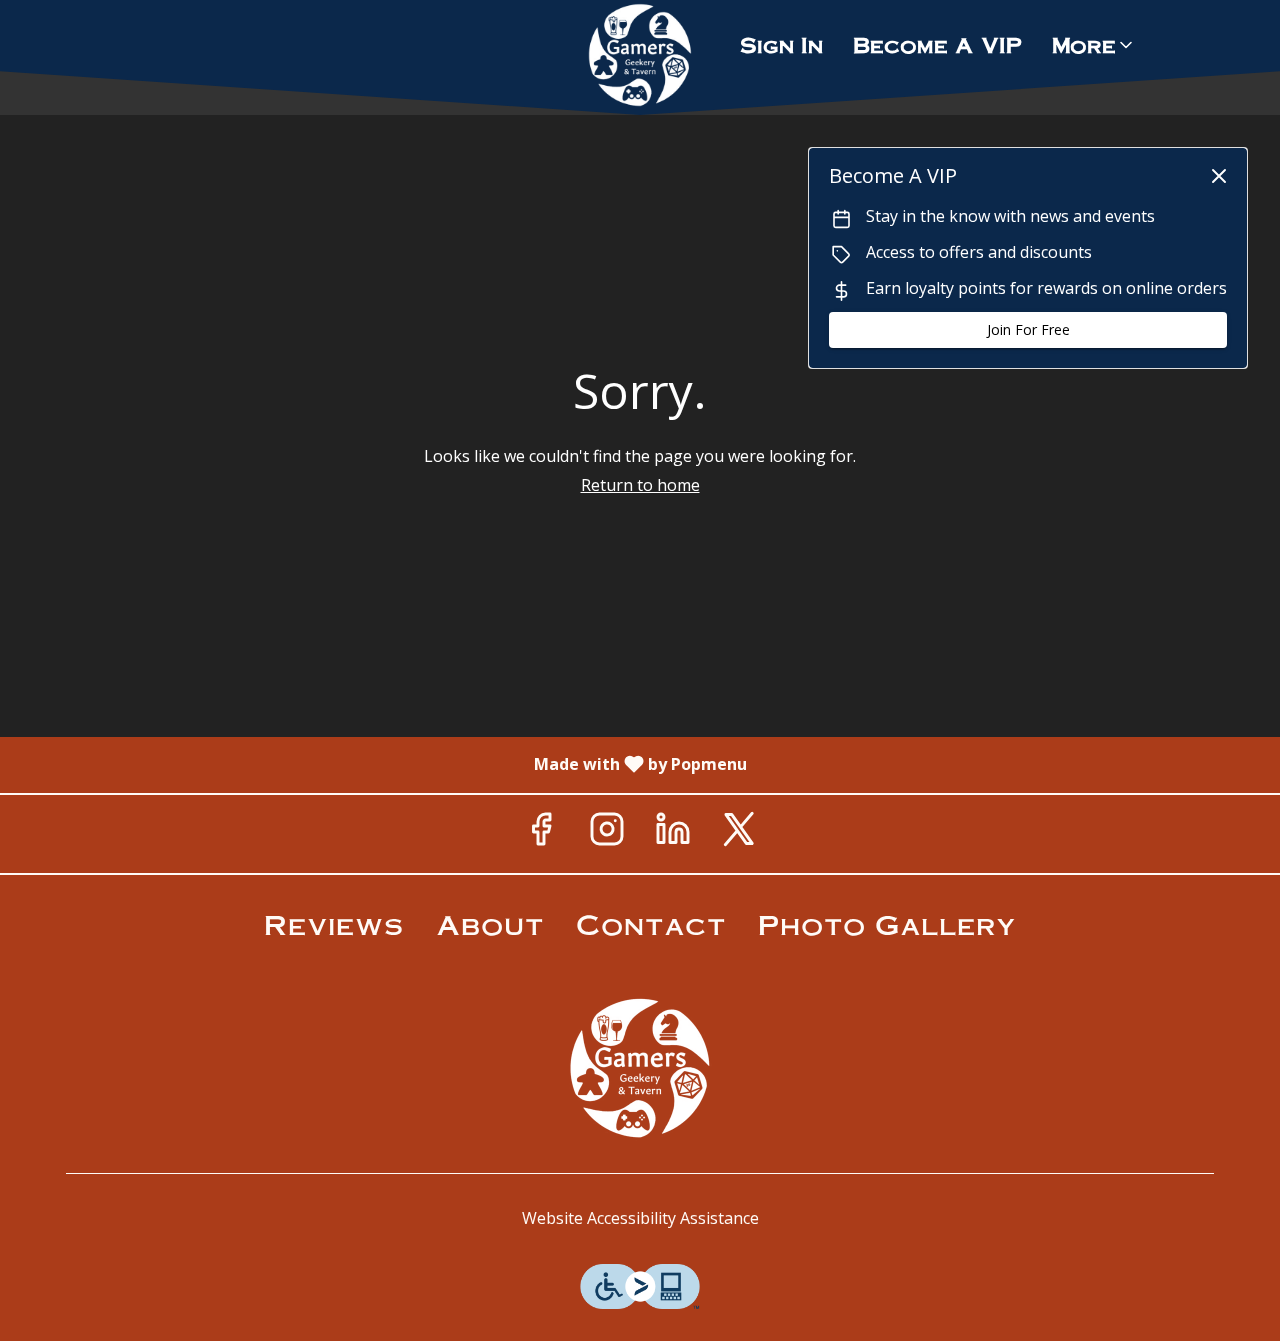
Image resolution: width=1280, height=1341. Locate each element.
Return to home (640, 485)
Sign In (781, 44)
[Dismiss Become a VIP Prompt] (1219, 176)
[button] (1094, 45)
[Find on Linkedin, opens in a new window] (673, 834)
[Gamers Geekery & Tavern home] (640, 55)
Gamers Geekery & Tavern (640, 1068)
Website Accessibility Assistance (640, 1218)
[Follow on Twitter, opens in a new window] (739, 834)
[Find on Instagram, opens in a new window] (607, 834)
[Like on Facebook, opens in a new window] (541, 834)
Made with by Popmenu (381, 764)
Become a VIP (937, 44)
